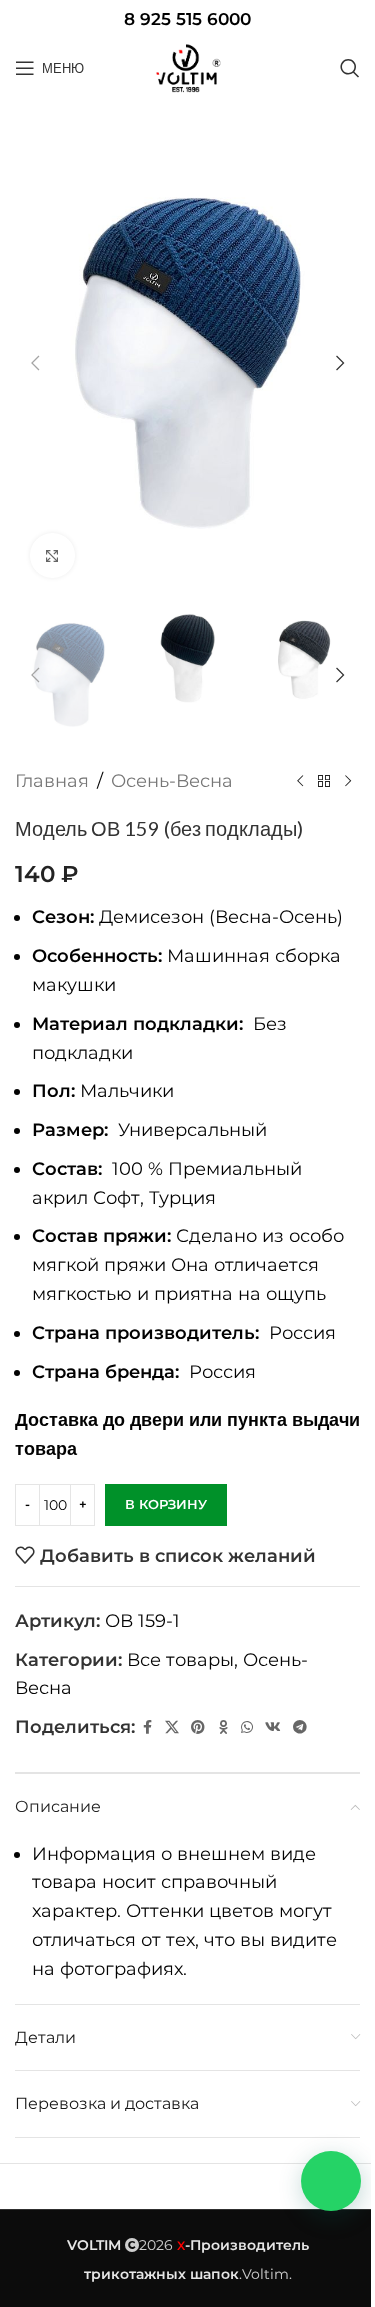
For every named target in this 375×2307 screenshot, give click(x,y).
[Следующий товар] (348, 782)
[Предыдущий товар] (300, 782)
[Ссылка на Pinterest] (198, 1727)
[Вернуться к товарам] (324, 782)
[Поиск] (350, 68)
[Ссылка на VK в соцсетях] (273, 1727)
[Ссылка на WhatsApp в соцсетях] (247, 1727)
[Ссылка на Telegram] (300, 1727)
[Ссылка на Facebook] (147, 1727)
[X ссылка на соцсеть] (172, 1727)
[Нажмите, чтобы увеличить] (52, 555)
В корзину (166, 1504)
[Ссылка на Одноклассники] (223, 1727)
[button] (35, 363)
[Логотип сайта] (188, 68)
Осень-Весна (172, 781)
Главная (52, 781)
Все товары (180, 1660)
